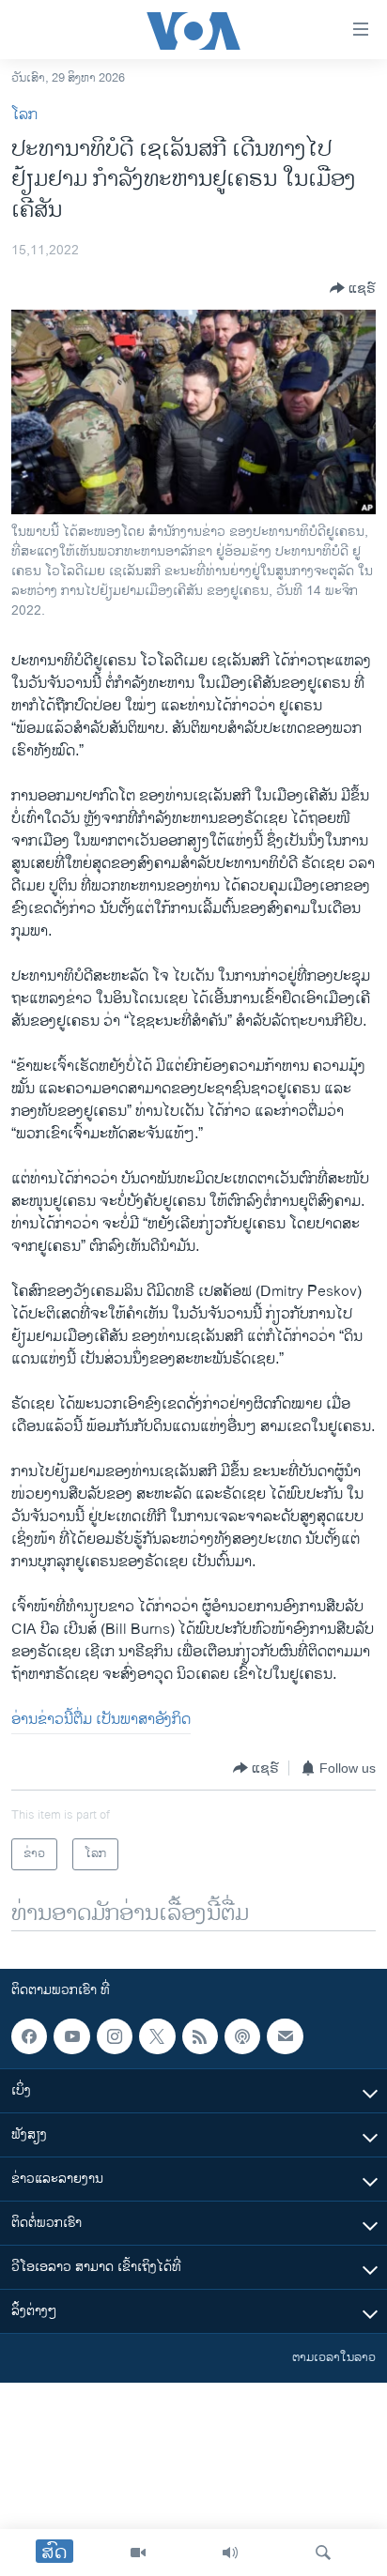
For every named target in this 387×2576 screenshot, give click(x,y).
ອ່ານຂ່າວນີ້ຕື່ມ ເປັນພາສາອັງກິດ (101, 1720)
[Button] (353, 288)
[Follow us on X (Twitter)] (157, 2036)
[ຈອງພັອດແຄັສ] (285, 2036)
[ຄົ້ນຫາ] (323, 2553)
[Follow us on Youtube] (71, 2036)
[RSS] (200, 2036)
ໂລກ (24, 115)
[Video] (138, 2553)
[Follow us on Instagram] (115, 2036)
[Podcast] (242, 2036)
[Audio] (230, 2553)
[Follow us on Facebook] (29, 2036)
